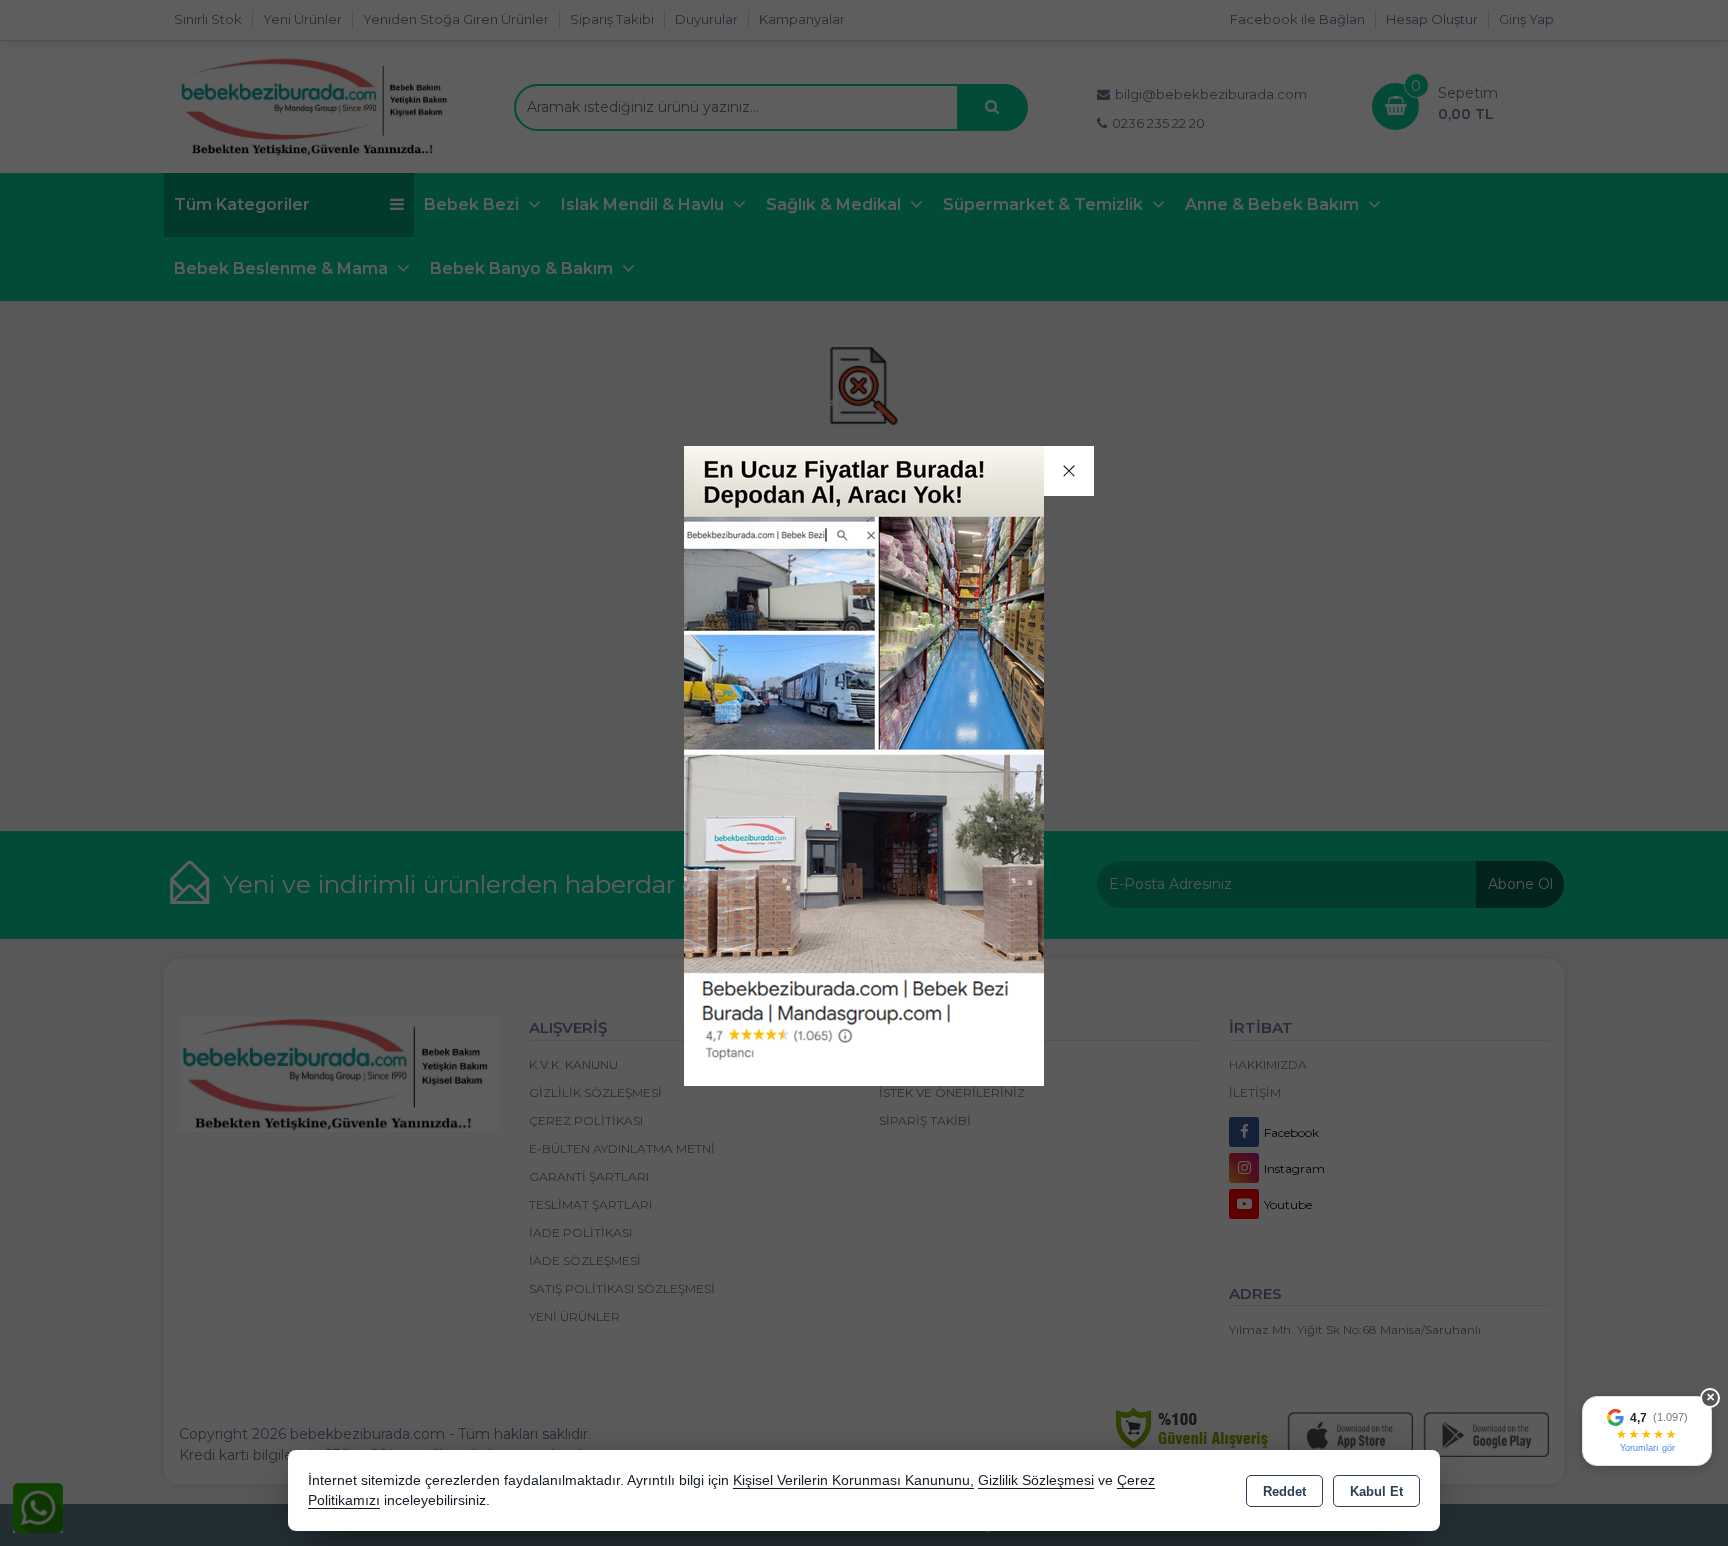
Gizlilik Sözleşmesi (1036, 1480)
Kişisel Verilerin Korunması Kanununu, (853, 1480)
